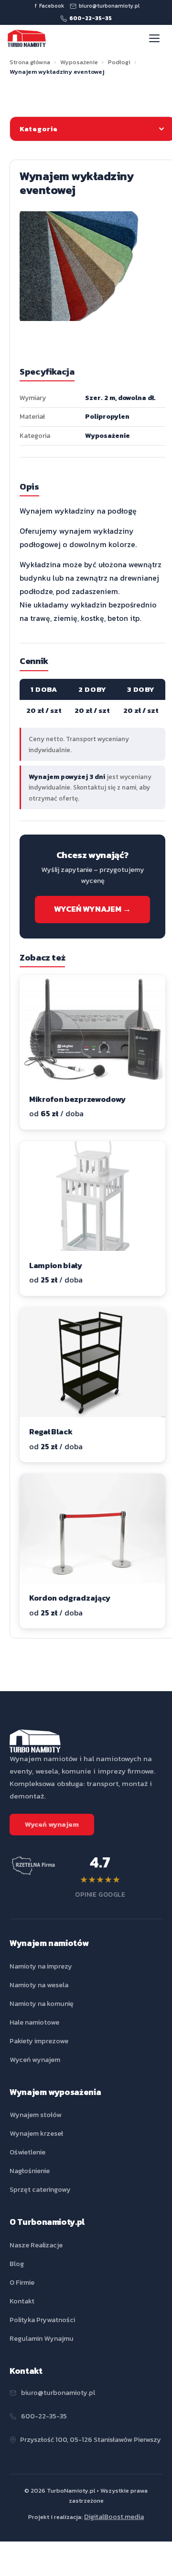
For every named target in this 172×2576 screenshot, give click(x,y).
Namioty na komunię (42, 2004)
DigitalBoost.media (114, 2517)
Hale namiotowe (34, 2022)
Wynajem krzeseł (36, 2133)
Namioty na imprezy (41, 1966)
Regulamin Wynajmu (42, 2338)
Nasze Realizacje (36, 2245)
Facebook (49, 6)
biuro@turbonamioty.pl (109, 6)
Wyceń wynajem (52, 1824)
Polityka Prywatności (42, 2320)
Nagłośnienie (30, 2171)
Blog (17, 2264)
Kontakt (22, 2301)
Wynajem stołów (36, 2115)
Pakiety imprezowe (39, 2041)
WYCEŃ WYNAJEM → (92, 909)
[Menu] (155, 38)
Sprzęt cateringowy (40, 2189)
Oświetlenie (27, 2152)
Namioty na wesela (39, 1985)
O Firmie (22, 2282)
